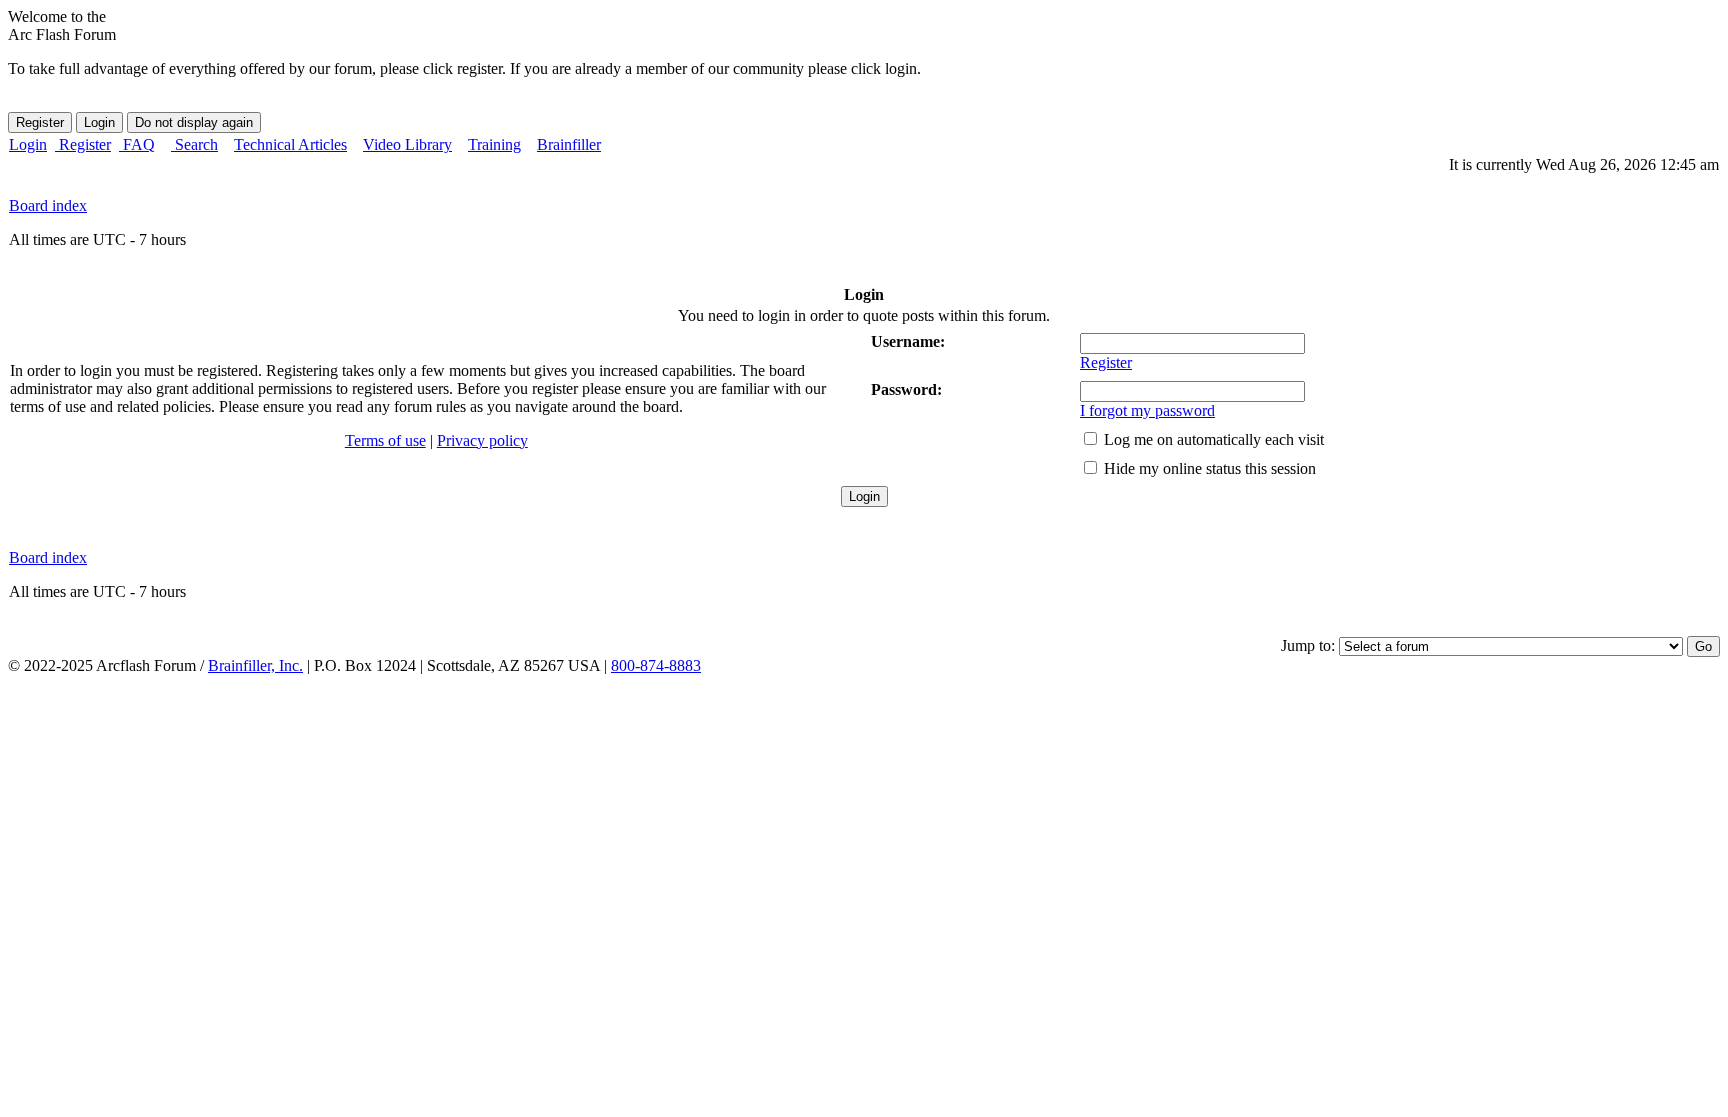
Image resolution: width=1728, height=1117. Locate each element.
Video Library (407, 144)
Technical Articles (290, 144)
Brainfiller (569, 144)
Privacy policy (482, 440)
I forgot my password (1147, 410)
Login (28, 144)
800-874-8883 (656, 665)
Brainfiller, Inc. (255, 665)
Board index (48, 205)
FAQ (137, 144)
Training (494, 144)
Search (194, 144)
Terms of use (385, 440)
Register (83, 144)
